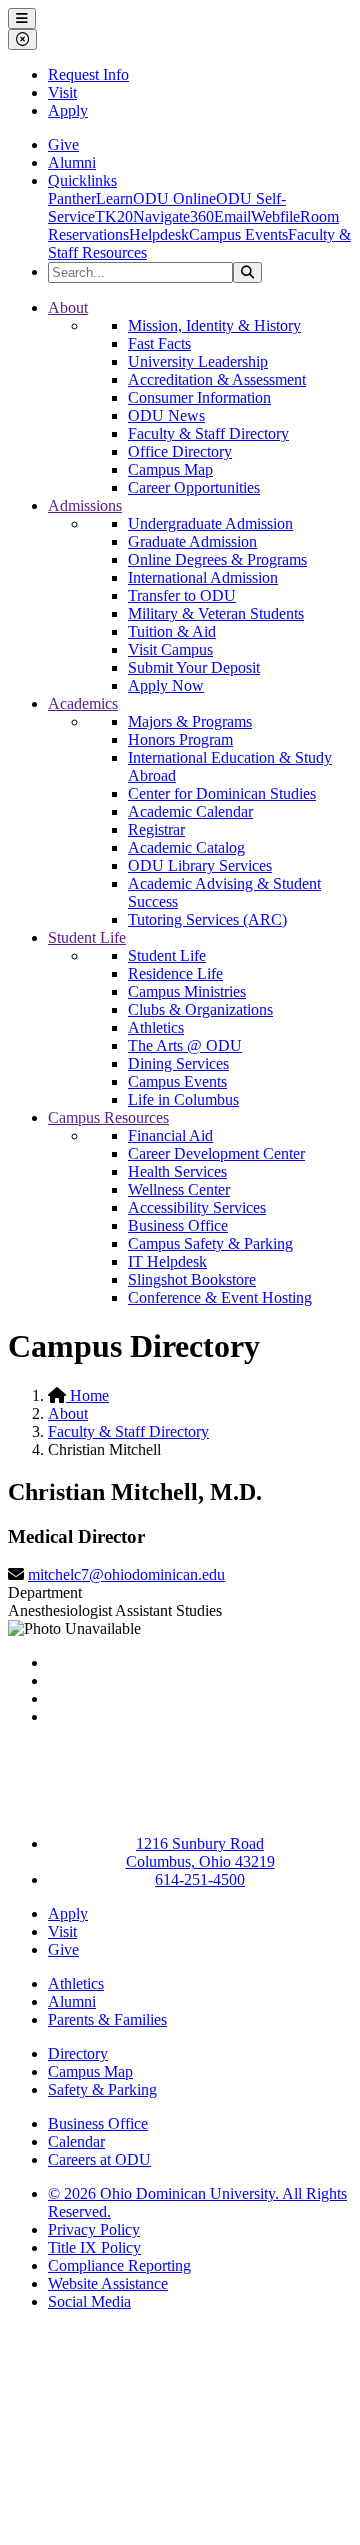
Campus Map (170, 469)
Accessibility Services (197, 1207)
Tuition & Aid (172, 631)
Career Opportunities (194, 487)
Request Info (88, 74)
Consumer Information (199, 397)
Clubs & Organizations (200, 1009)
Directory (78, 2053)
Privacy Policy (94, 2229)
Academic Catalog (186, 847)
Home (87, 1395)
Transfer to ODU (182, 595)
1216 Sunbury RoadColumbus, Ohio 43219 (200, 1852)
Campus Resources (108, 1117)
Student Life (87, 937)
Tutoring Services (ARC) (207, 919)
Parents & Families (107, 2019)
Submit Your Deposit (194, 667)
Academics (83, 703)
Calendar (76, 2141)
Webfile (275, 216)
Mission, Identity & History (214, 325)
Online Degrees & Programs (217, 559)
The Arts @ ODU (185, 1045)
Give (63, 144)
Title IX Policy (94, 2247)
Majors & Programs (190, 721)
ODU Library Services (200, 865)
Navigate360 (173, 216)
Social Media (89, 2301)
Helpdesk (159, 234)
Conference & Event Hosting (220, 1297)
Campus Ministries (187, 991)
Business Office (178, 1225)
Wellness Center (179, 1189)
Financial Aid (170, 1135)
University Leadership (198, 361)
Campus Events (238, 234)
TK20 (114, 216)
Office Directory (180, 451)
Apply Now (166, 685)
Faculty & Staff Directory (208, 433)
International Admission (203, 577)
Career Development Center (216, 1153)
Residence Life (175, 973)
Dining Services (178, 1063)
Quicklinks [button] (82, 180)
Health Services (177, 1171)
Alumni (72, 162)
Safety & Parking (102, 2089)
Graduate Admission (192, 541)
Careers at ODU (99, 2159)
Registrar (156, 829)
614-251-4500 (200, 1879)
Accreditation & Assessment (217, 379)
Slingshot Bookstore (192, 1279)
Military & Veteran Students (216, 613)
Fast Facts (159, 343)
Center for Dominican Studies (222, 793)
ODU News (166, 415)
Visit (62, 92)
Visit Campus (170, 649)
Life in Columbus (183, 1099)
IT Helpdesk (167, 1261)
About (68, 307)
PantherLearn (90, 198)
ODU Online (174, 198)
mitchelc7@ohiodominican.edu (126, 1574)
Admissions (85, 505)
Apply (68, 110)
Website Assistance (108, 2283)
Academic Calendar (190, 811)
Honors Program (180, 739)
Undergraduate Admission (210, 523)
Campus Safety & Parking (210, 1243)
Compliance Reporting (119, 2265)
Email (232, 216)
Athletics (156, 1027)
